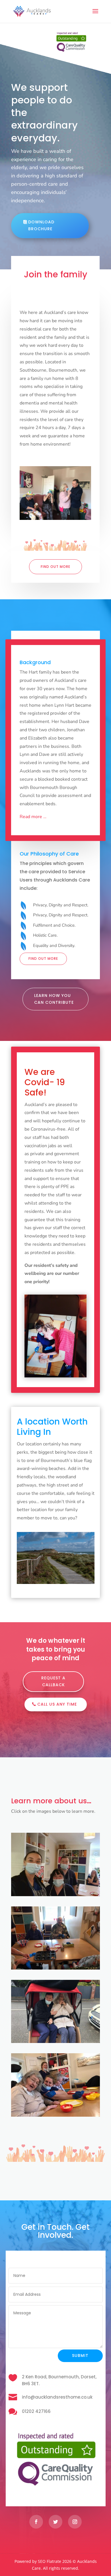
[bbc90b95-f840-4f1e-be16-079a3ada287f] (55, 2108)
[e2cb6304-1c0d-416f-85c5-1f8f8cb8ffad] (55, 1887)
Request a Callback (53, 1674)
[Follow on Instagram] (75, 2515)
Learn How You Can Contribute (54, 985)
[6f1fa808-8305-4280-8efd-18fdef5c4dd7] (55, 1961)
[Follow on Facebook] (36, 2515)
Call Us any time (57, 1697)
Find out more (55, 553)
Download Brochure (41, 225)
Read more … (33, 803)
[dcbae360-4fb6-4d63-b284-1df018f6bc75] (55, 505)
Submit (80, 2349)
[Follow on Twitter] (55, 2515)
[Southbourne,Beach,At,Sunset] (56, 1575)
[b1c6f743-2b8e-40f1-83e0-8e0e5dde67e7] (55, 2035)
